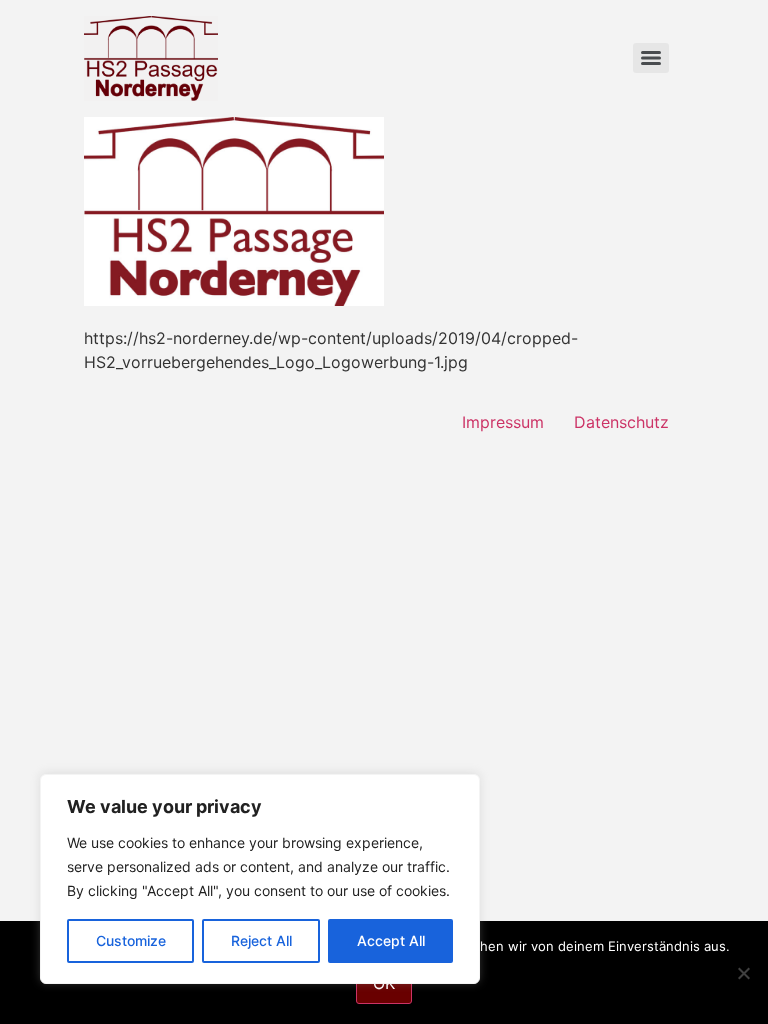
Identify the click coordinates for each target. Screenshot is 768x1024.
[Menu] (651, 58)
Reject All (261, 940)
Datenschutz (621, 422)
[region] (260, 879)
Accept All (391, 940)
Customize (131, 940)
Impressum (503, 422)
